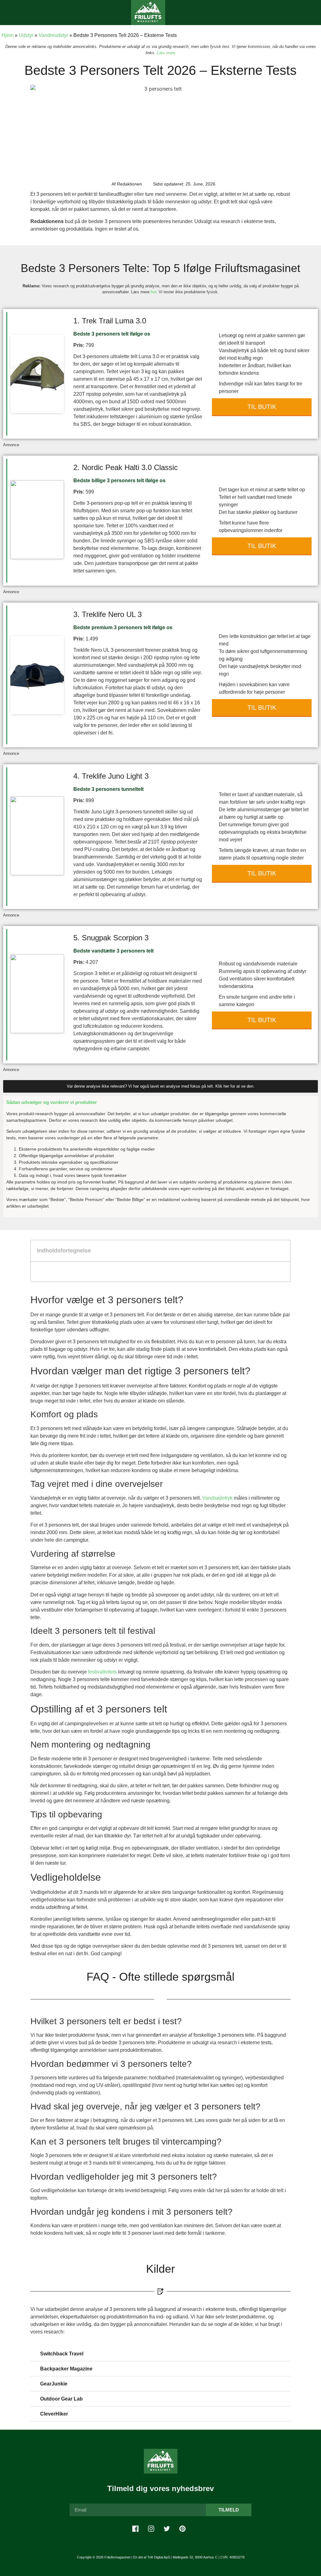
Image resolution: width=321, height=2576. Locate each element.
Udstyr (26, 35)
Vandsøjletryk (217, 1498)
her (153, 292)
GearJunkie (54, 2384)
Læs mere (166, 53)
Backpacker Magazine (66, 2369)
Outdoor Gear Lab (61, 2399)
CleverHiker (54, 2414)
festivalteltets (103, 1672)
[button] (11, 13)
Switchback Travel (62, 2354)
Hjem (8, 35)
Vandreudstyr (53, 35)
